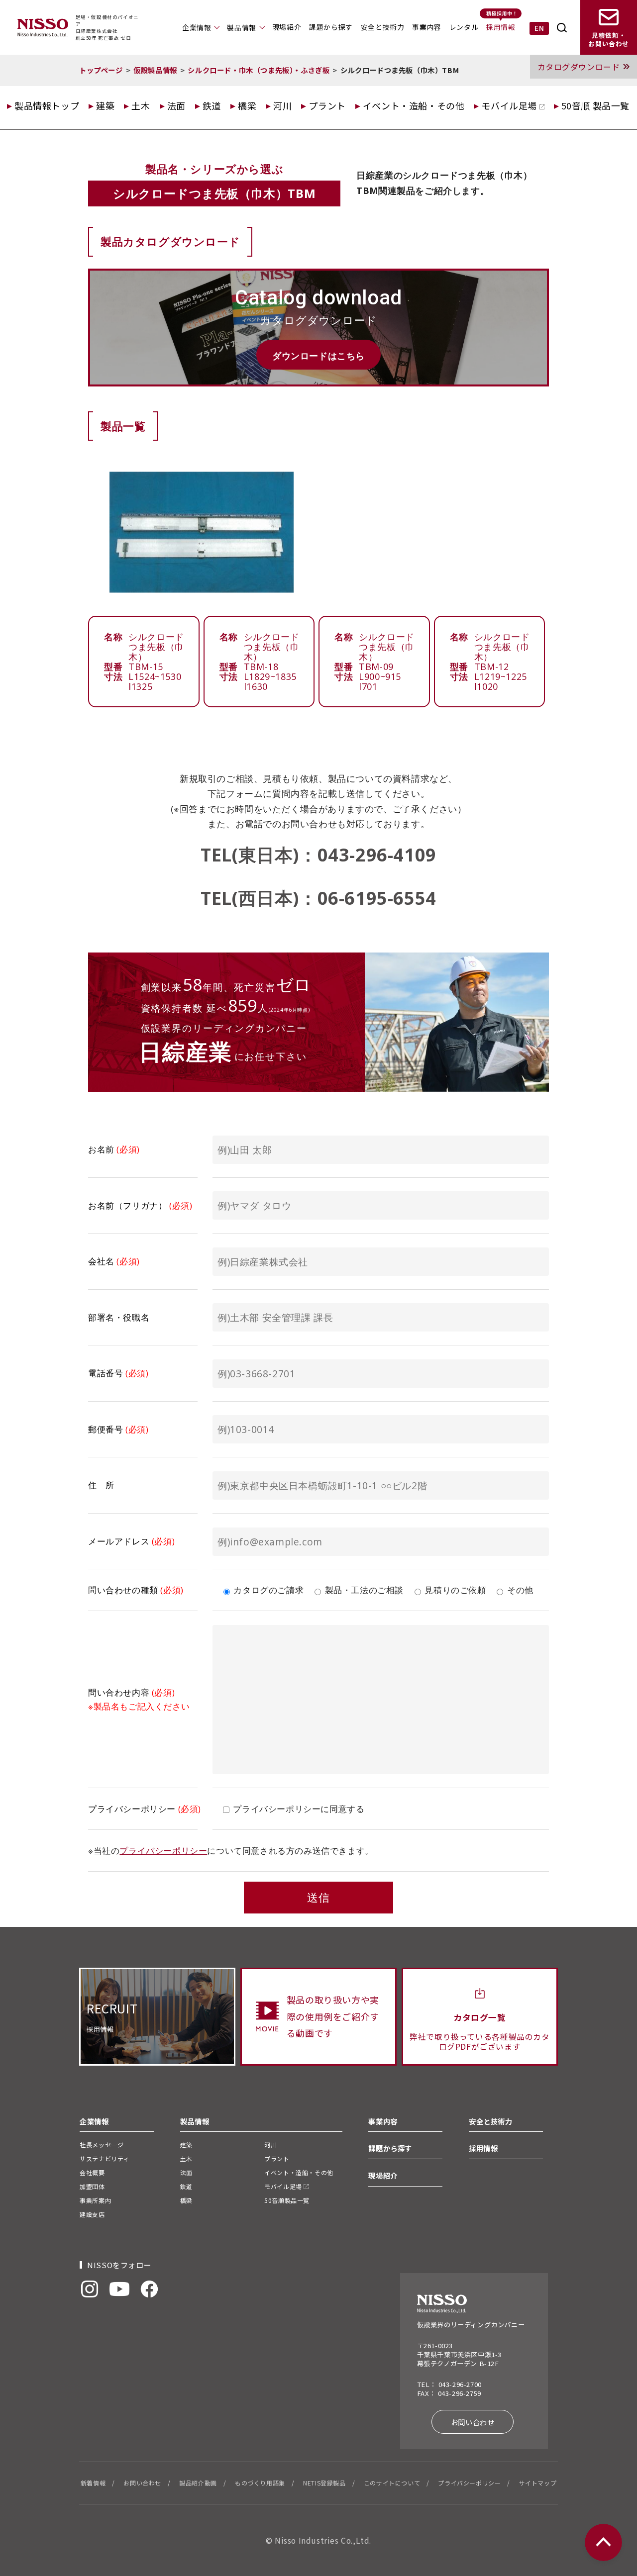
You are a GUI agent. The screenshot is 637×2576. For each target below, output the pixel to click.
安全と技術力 (383, 27)
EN (539, 28)
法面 (176, 105)
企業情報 (197, 27)
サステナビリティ (105, 2158)
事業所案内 (95, 2200)
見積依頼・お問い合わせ (609, 40)
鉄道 (212, 105)
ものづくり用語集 (260, 2483)
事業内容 (426, 27)
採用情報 (501, 27)
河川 (282, 105)
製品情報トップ (47, 105)
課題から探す (331, 27)
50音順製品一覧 (287, 2200)
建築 (105, 105)
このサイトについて (392, 2483)
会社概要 (92, 2172)
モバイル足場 (510, 105)
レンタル (464, 27)
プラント (327, 105)
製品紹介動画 (198, 2483)
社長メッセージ (102, 2145)
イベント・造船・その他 (414, 105)
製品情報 (241, 27)
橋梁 (247, 105)
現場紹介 (287, 27)
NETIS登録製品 (324, 2483)
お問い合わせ (473, 2422)
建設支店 (92, 2214)
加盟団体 (92, 2186)
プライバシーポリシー (163, 1851)
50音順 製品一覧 (595, 105)
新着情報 (93, 2483)
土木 (141, 105)
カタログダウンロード (579, 67)
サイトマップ (538, 2483)
